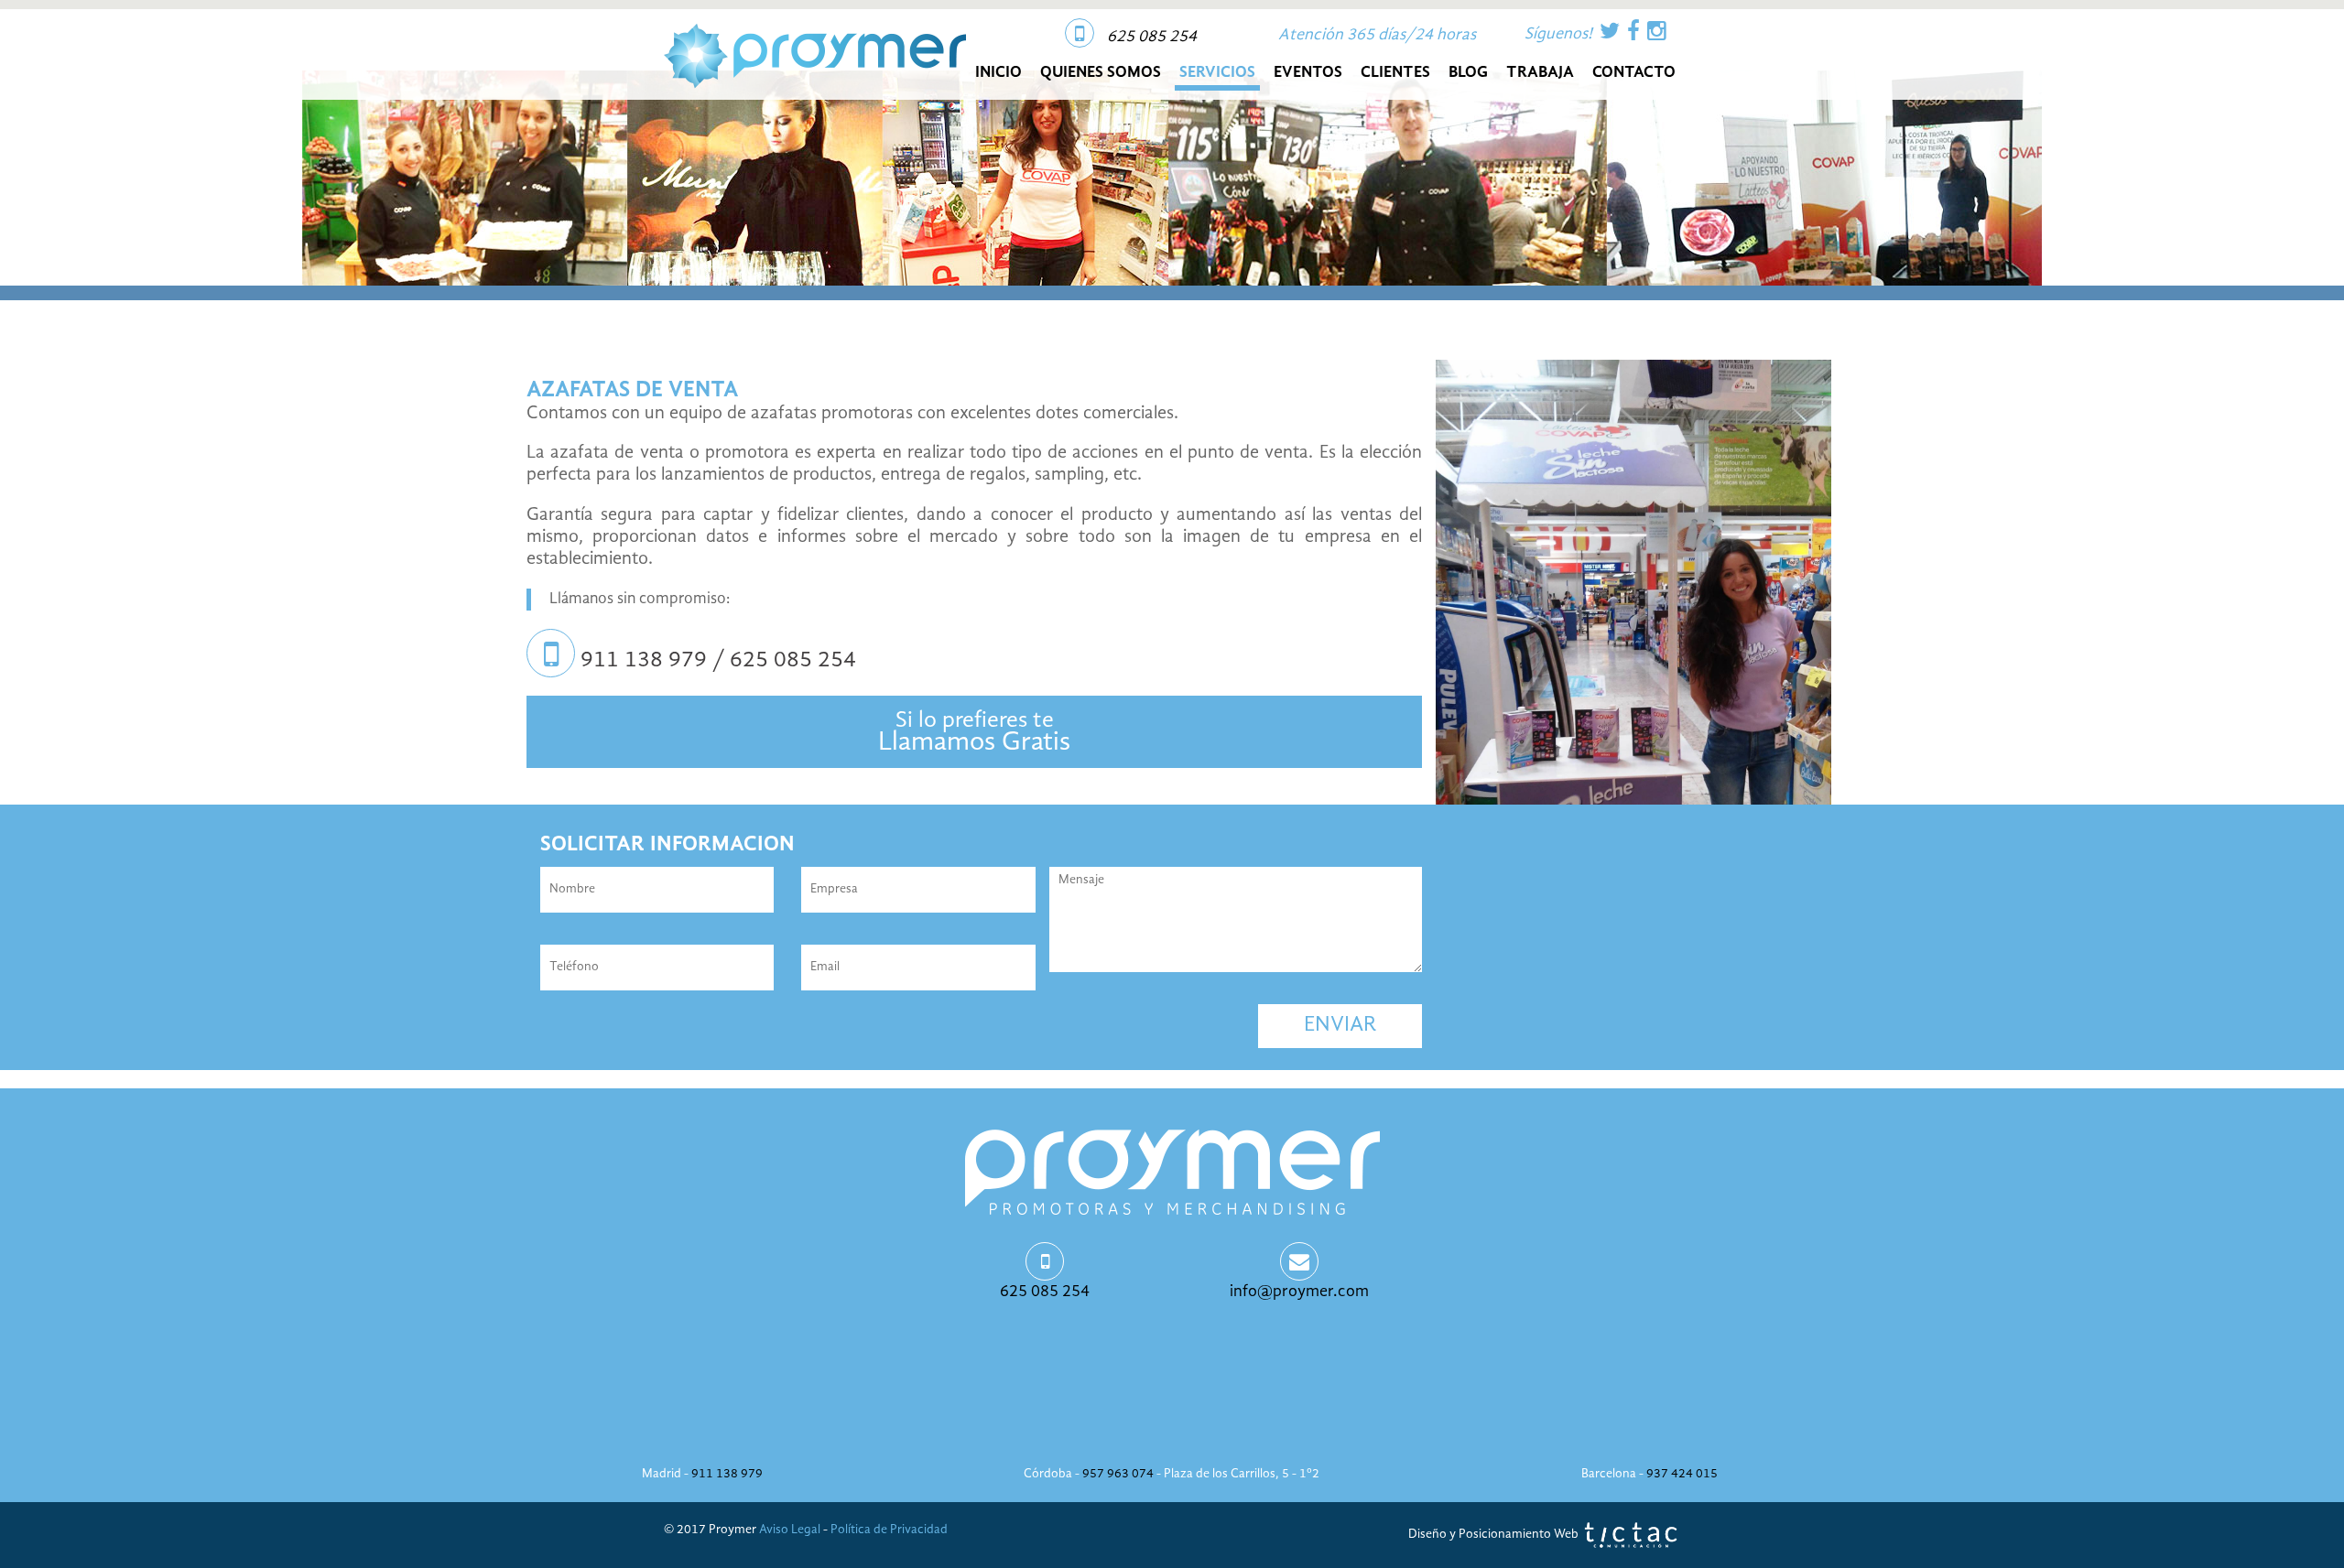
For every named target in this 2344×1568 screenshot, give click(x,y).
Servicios (1217, 72)
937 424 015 (1682, 1474)
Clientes (1395, 72)
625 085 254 (1152, 37)
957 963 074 (1118, 1474)
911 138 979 (727, 1474)
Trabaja (1540, 72)
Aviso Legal (790, 1530)
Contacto (1634, 72)
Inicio (998, 72)
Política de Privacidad (889, 1530)
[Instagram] (1657, 33)
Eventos (1308, 72)
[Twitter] (1610, 33)
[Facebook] (1633, 33)
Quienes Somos (1101, 72)
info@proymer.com (1299, 1292)
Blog (1468, 72)
